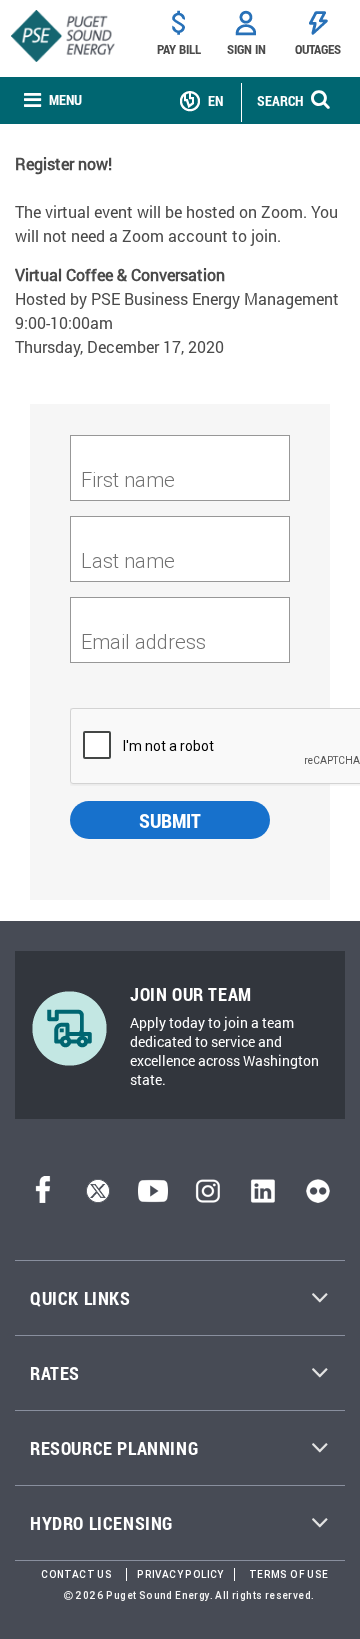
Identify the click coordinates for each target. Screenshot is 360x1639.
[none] (53, 100)
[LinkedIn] (262, 1196)
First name (128, 479)
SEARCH (280, 100)
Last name (128, 560)
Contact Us (76, 1574)
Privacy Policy (180, 1574)
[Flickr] (318, 1196)
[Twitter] (98, 1196)
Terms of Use (289, 1574)
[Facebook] (43, 1196)
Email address (143, 641)
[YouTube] (153, 1196)
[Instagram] (208, 1196)
